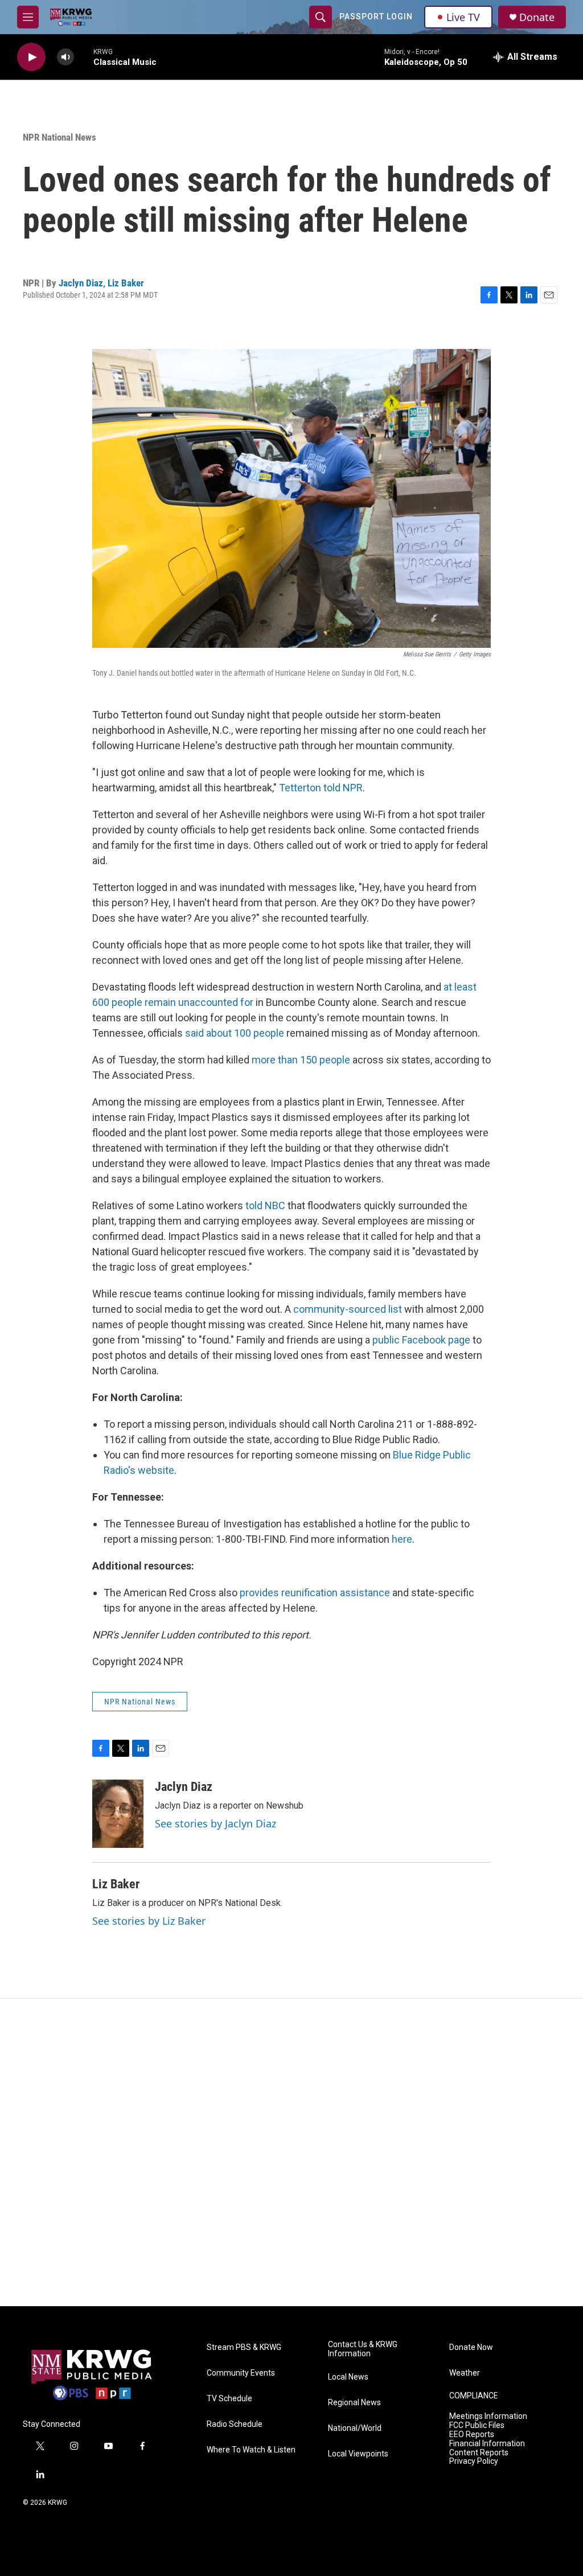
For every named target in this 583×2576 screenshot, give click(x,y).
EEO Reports (472, 2435)
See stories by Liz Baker (149, 1921)
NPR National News (59, 137)
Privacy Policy (474, 2461)
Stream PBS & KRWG (244, 2347)
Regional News (354, 2403)
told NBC (265, 1205)
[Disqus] (291, 2152)
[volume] (65, 57)
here (402, 1539)
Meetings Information (488, 2416)
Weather (465, 2373)
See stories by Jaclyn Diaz (215, 1823)
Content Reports (479, 2453)
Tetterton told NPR (321, 788)
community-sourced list (348, 1309)
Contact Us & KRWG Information (363, 2349)
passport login (376, 17)
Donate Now (471, 2347)
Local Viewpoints (358, 2454)
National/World (355, 2428)
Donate (537, 17)
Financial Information (487, 2444)
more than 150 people (301, 1060)
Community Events (241, 2373)
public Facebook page (421, 1340)
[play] (31, 57)
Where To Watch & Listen (251, 2450)
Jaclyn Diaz (81, 283)
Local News (348, 2377)
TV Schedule (229, 2399)
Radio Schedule (235, 2424)
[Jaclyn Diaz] (118, 1814)
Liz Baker (126, 283)
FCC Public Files (477, 2425)
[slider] (84, 57)
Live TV (463, 17)
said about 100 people (235, 1033)
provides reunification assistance (315, 1593)
